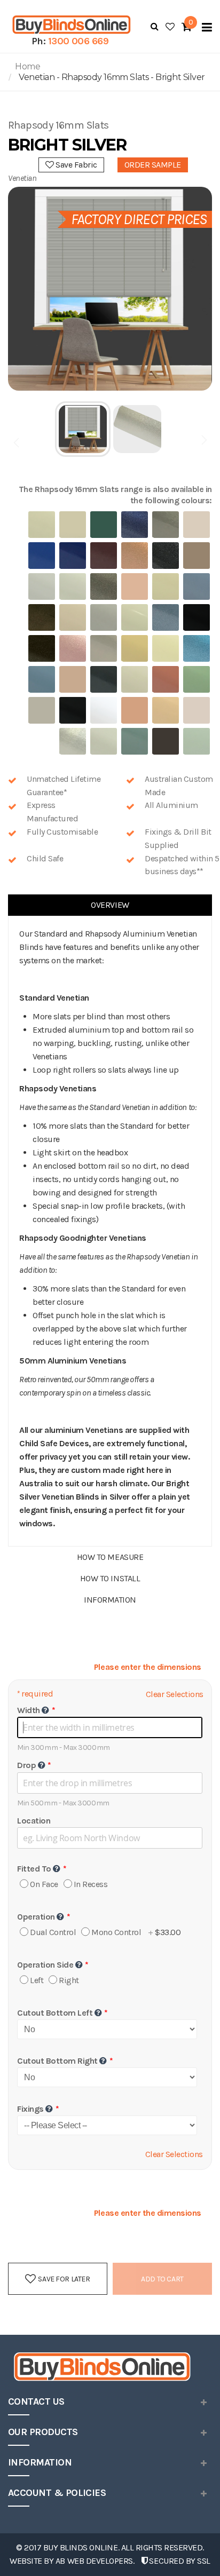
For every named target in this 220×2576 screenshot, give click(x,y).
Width (29, 1710)
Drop (26, 1765)
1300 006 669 (78, 41)
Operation (36, 1917)
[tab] (110, 905)
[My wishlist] (170, 27)
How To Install (110, 1578)
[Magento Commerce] (70, 25)
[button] (83, 429)
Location (34, 1821)
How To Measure (110, 1557)
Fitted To (34, 1869)
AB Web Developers (94, 2561)
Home (27, 66)
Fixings (30, 2109)
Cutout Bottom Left (55, 2013)
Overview (110, 905)
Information (110, 1600)
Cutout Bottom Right (57, 2061)
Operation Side (45, 1965)
